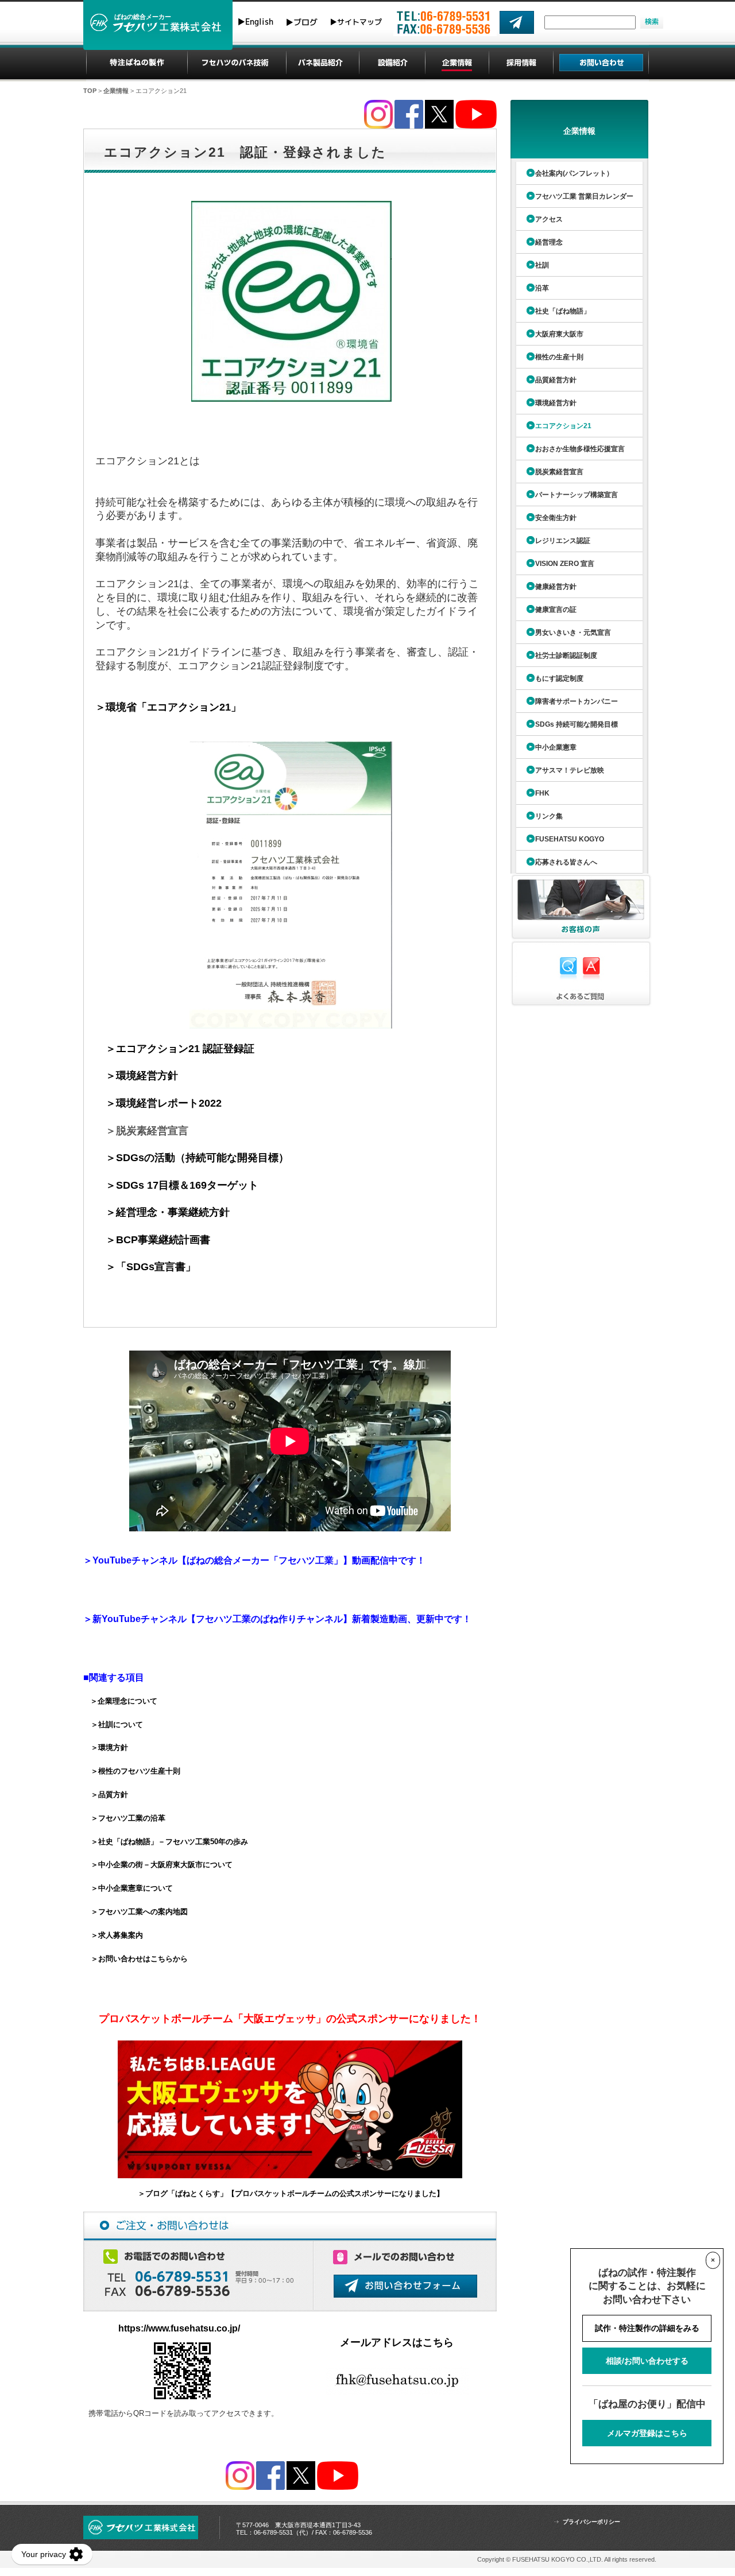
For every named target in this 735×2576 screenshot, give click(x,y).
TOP (90, 91)
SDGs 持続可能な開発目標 (577, 724)
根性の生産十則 (559, 357)
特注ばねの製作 (137, 63)
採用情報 (521, 63)
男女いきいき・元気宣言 (573, 633)
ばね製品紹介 (322, 63)
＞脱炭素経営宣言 (147, 1131)
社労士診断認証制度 (566, 655)
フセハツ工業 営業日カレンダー (584, 196)
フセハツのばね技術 (237, 63)
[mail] (517, 22)
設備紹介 (392, 63)
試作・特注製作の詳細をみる (647, 2328)
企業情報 (457, 63)
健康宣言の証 (556, 610)
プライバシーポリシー (591, 2522)
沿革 (542, 288)
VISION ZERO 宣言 (565, 564)
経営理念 (549, 242)
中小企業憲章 (556, 747)
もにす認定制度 (559, 678)
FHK (542, 793)
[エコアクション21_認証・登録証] (291, 749)
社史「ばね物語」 (563, 311)
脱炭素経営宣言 (559, 472)
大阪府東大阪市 (559, 334)
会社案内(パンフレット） (574, 173)
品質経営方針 (556, 380)
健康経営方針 (556, 587)
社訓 (542, 265)
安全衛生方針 (556, 518)
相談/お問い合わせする (647, 2361)
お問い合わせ (601, 63)
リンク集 (549, 816)
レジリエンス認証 (563, 541)
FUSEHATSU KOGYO (570, 839)
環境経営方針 (556, 403)
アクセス (549, 219)
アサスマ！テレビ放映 (570, 770)
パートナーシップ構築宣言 (577, 495)
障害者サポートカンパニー (577, 701)
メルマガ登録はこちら (647, 2433)
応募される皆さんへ (566, 862)
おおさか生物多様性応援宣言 (580, 449)
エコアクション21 (563, 426)
